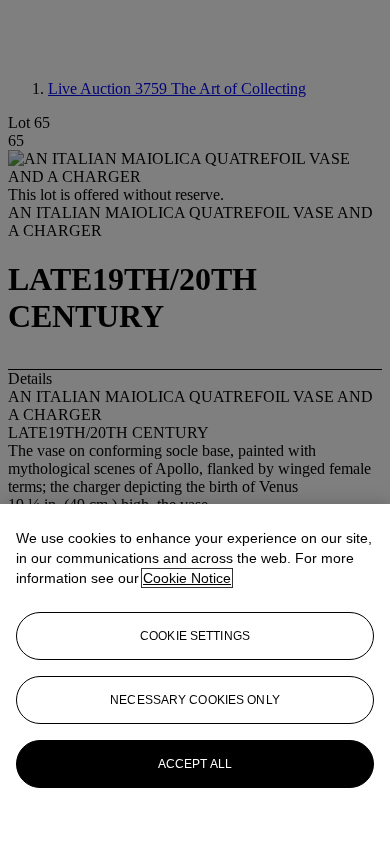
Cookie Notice (187, 578)
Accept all (195, 764)
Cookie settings (195, 636)
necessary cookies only (195, 700)
